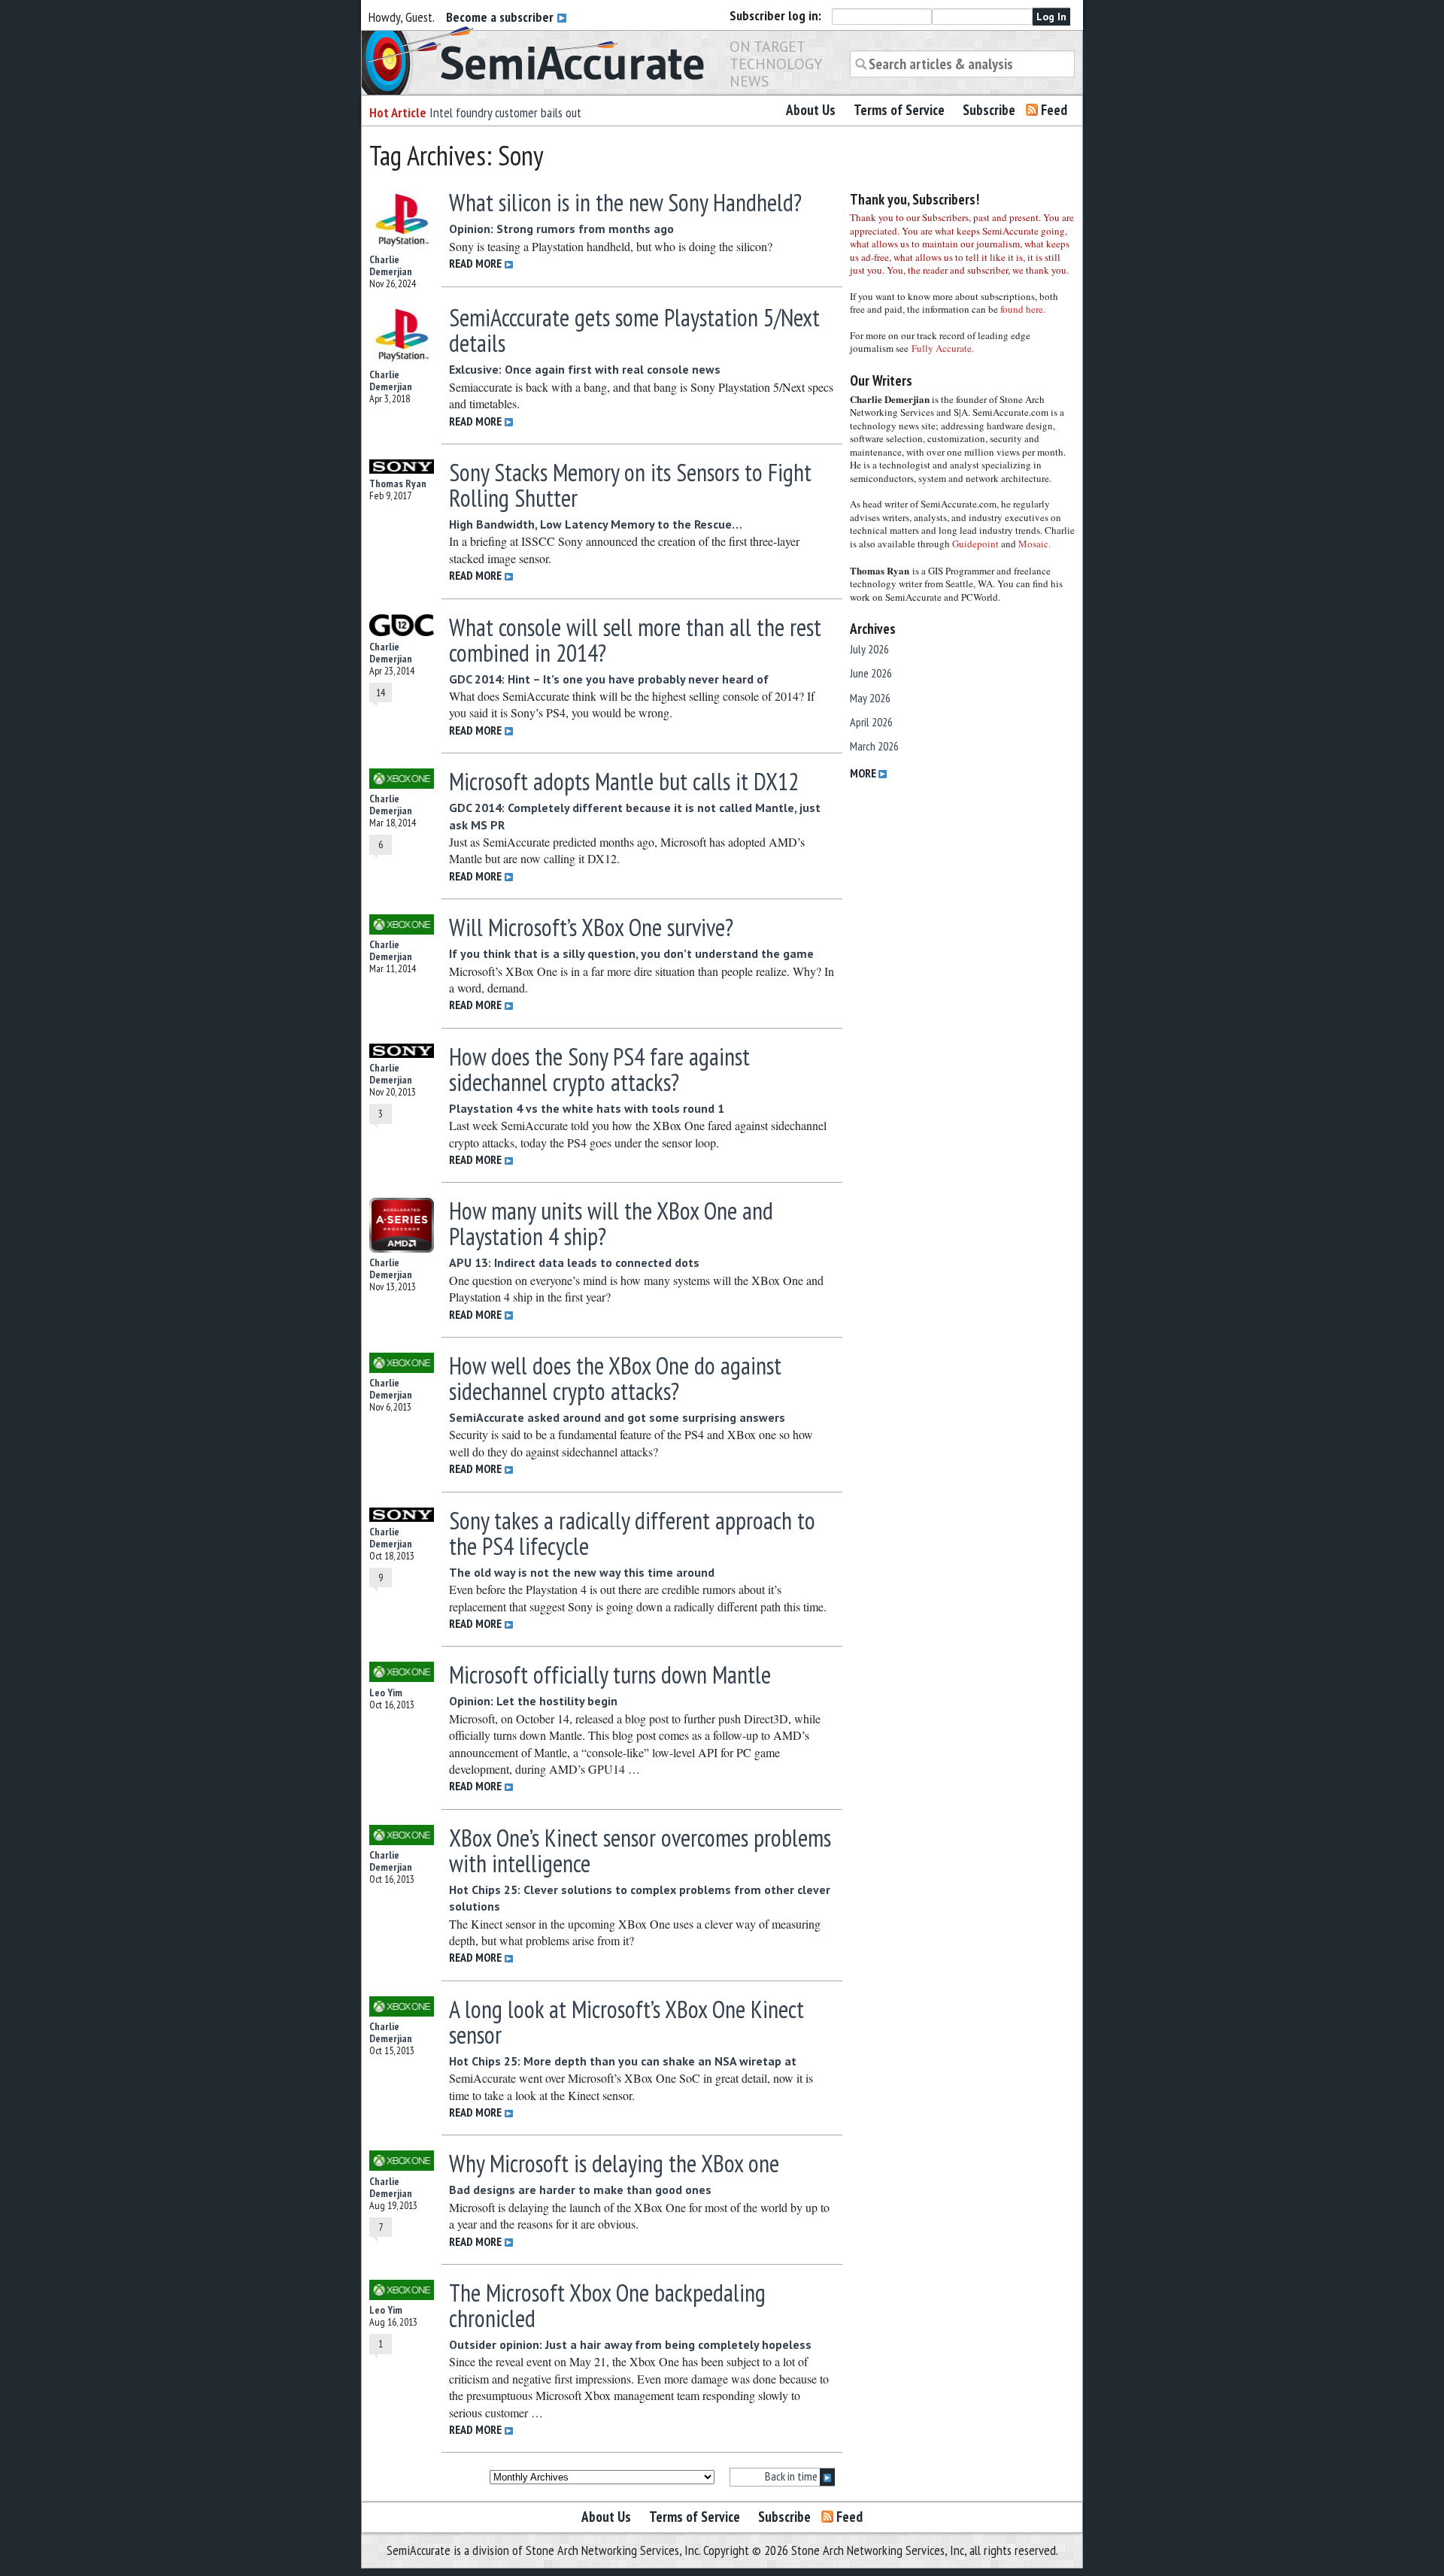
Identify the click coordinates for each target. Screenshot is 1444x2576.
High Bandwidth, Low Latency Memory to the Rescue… (596, 524)
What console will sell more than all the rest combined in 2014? (635, 640)
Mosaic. (1034, 544)
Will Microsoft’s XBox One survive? (591, 927)
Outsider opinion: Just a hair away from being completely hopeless (630, 2344)
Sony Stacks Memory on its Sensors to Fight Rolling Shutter (630, 485)
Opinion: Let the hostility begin (533, 1701)
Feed (1054, 110)
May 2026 (870, 698)
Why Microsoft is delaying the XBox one (614, 2163)
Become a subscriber (501, 17)
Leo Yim (386, 1693)
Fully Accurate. (943, 348)
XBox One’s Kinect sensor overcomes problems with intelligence (640, 1850)
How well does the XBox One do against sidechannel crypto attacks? (615, 1378)
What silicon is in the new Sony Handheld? (625, 202)
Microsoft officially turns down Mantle (610, 1674)
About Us (811, 110)
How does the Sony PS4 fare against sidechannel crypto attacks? (599, 1069)
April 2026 (871, 722)
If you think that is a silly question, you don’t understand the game (631, 953)
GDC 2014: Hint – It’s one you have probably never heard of (609, 679)
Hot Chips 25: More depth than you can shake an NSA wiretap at (623, 2061)
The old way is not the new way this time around (582, 1572)
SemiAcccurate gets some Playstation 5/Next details (634, 330)
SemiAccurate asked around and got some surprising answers (617, 1417)
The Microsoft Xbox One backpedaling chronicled (607, 2305)
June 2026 (871, 673)
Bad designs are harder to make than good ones (580, 2190)
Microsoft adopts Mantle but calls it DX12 (624, 781)
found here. (1023, 309)
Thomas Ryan (398, 483)
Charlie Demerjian (391, 265)
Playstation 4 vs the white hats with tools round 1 (587, 1108)
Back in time (792, 2476)
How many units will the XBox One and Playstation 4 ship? (611, 1223)
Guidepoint (975, 544)
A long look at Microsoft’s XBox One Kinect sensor (626, 2022)
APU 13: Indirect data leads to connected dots (574, 1262)
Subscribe (989, 110)
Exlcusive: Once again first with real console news (585, 369)
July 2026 (869, 649)
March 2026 (874, 746)
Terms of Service (899, 110)
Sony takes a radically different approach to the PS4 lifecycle (632, 1533)
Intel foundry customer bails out (505, 112)
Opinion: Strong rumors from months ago (561, 229)
